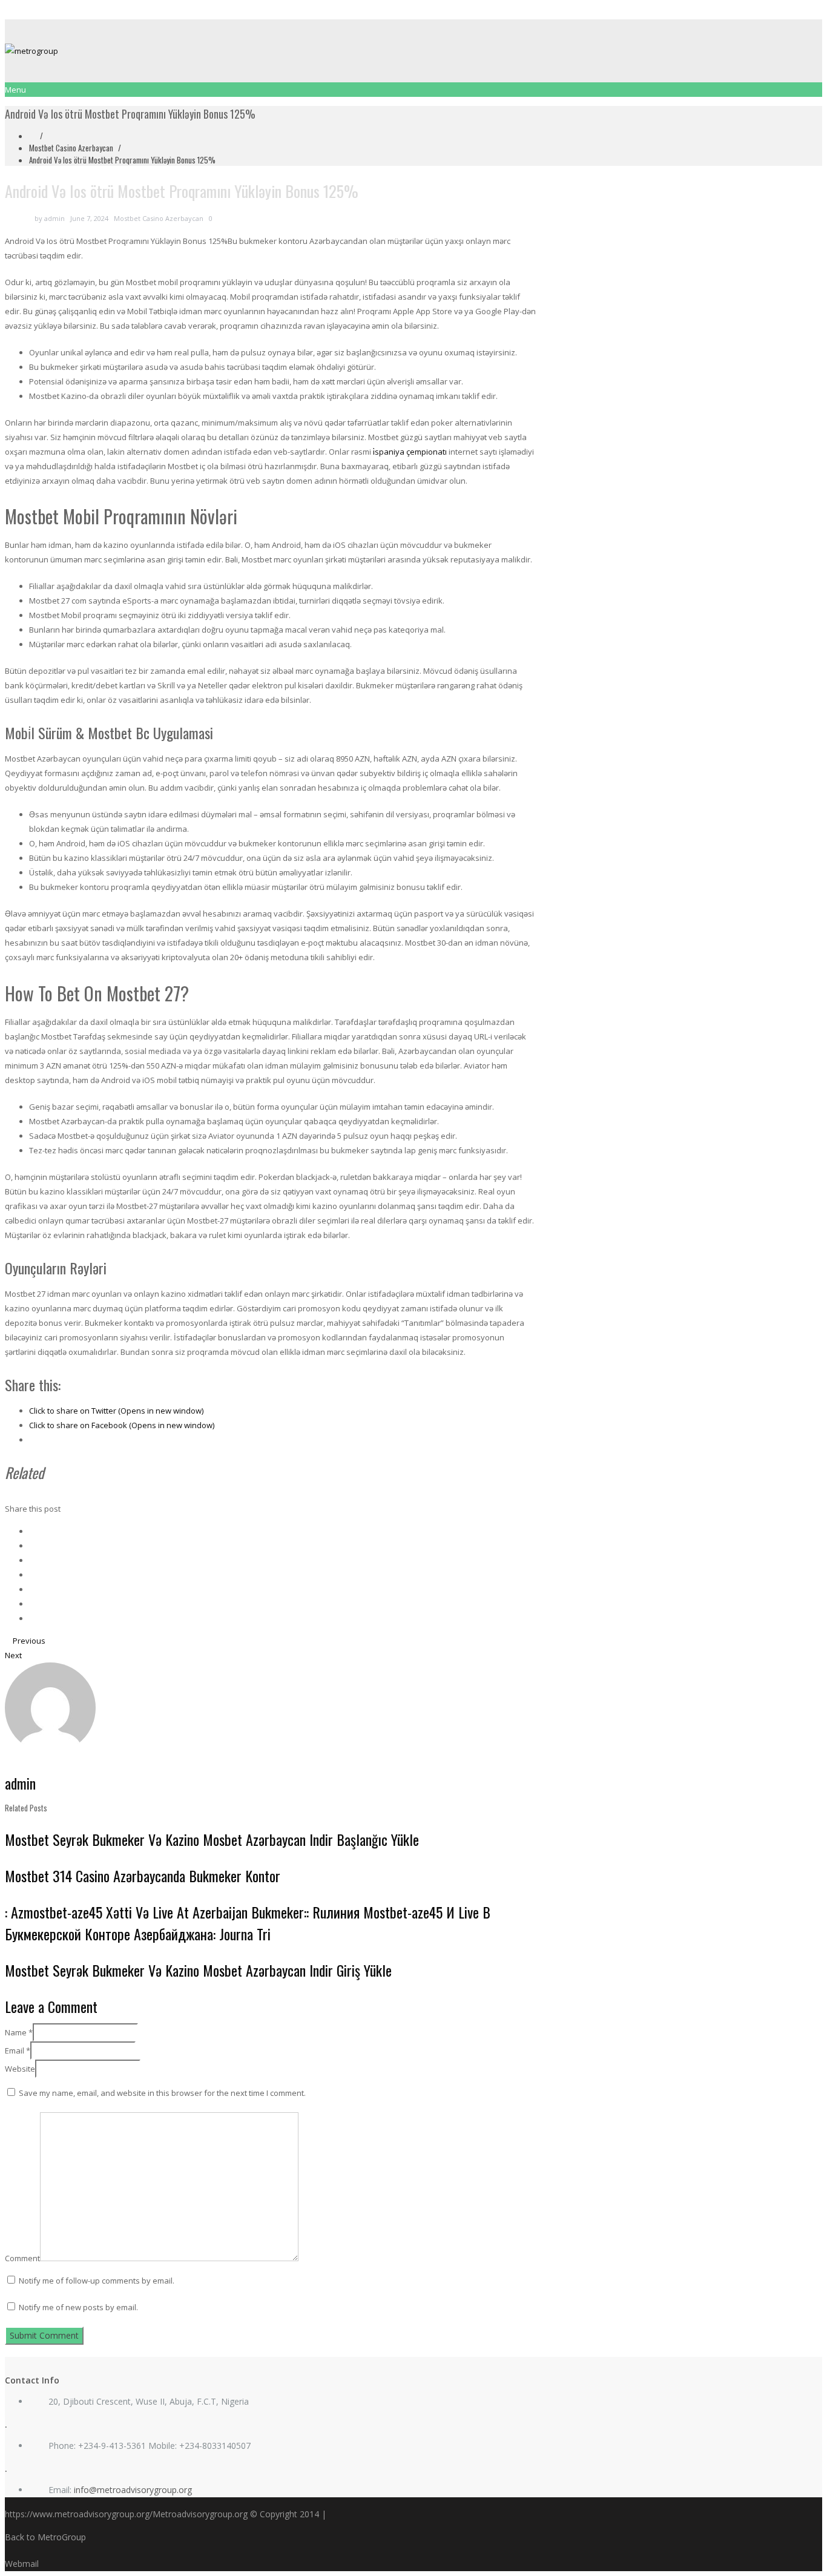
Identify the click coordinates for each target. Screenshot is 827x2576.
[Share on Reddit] (32, 1589)
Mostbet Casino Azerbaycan (71, 148)
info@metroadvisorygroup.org (133, 2490)
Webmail (22, 2564)
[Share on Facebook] (32, 1531)
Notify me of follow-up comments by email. (97, 2281)
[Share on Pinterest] (32, 1575)
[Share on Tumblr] (32, 1604)
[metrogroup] (413, 51)
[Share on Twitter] (32, 1546)
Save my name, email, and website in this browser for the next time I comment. (162, 2093)
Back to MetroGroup (45, 2537)
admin (54, 218)
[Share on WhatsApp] (32, 1618)
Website (20, 2069)
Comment (22, 2258)
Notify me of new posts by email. (78, 2307)
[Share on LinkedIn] (32, 1560)
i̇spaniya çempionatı (410, 452)
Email (18, 2051)
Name (19, 2032)
